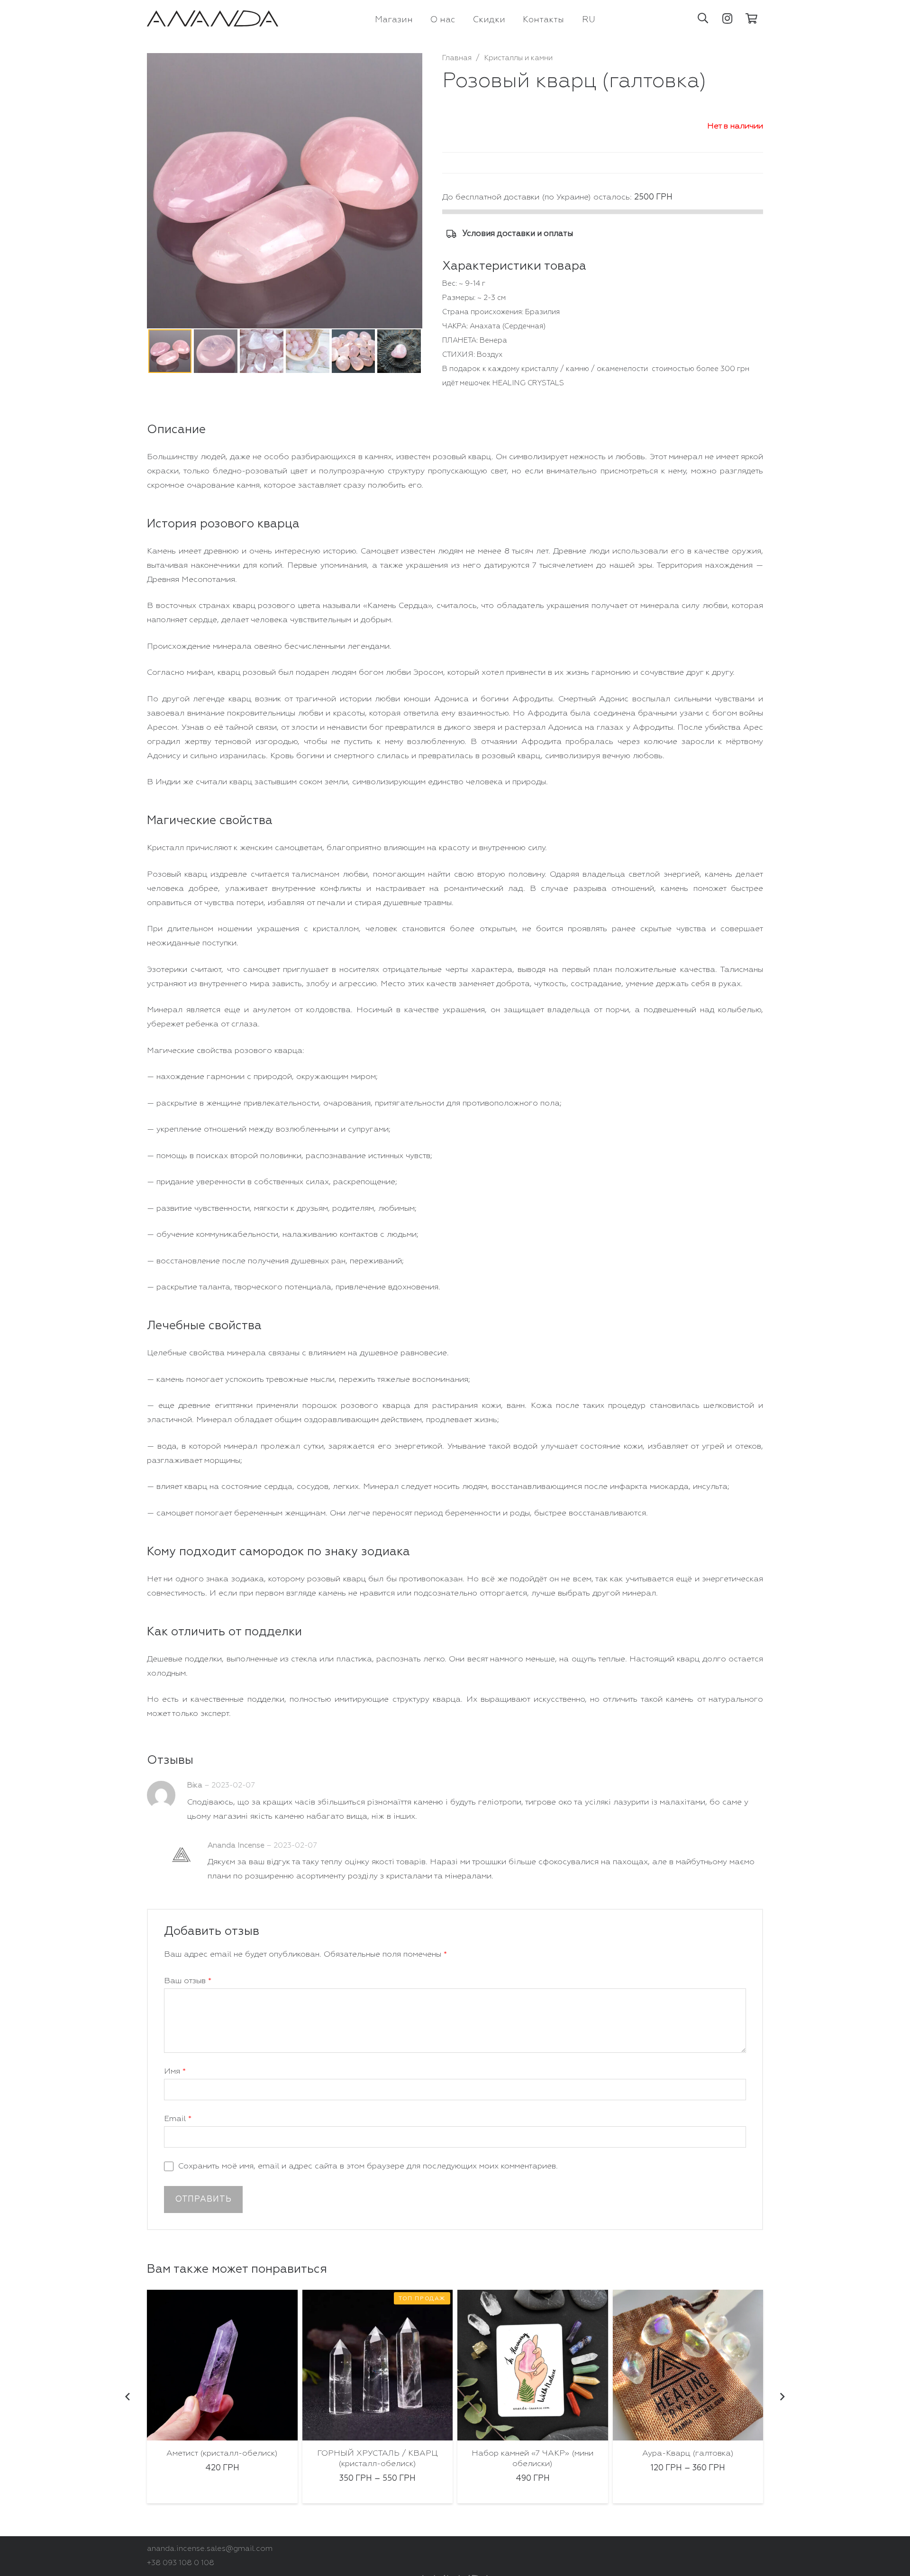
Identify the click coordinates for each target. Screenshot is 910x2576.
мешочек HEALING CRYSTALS (512, 383)
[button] (703, 18)
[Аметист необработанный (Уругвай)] (688, 2365)
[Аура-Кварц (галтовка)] (533, 2365)
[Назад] (128, 2397)
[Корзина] (752, 18)
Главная (457, 58)
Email (178, 2119)
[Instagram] (728, 18)
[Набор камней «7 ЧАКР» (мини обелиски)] (378, 2365)
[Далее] (782, 2397)
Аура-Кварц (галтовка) (533, 2454)
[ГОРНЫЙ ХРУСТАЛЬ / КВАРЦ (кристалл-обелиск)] (223, 2365)
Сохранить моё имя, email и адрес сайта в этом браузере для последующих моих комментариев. (368, 2166)
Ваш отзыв (188, 1981)
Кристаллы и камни (519, 58)
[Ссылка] (213, 19)
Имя (175, 2072)
